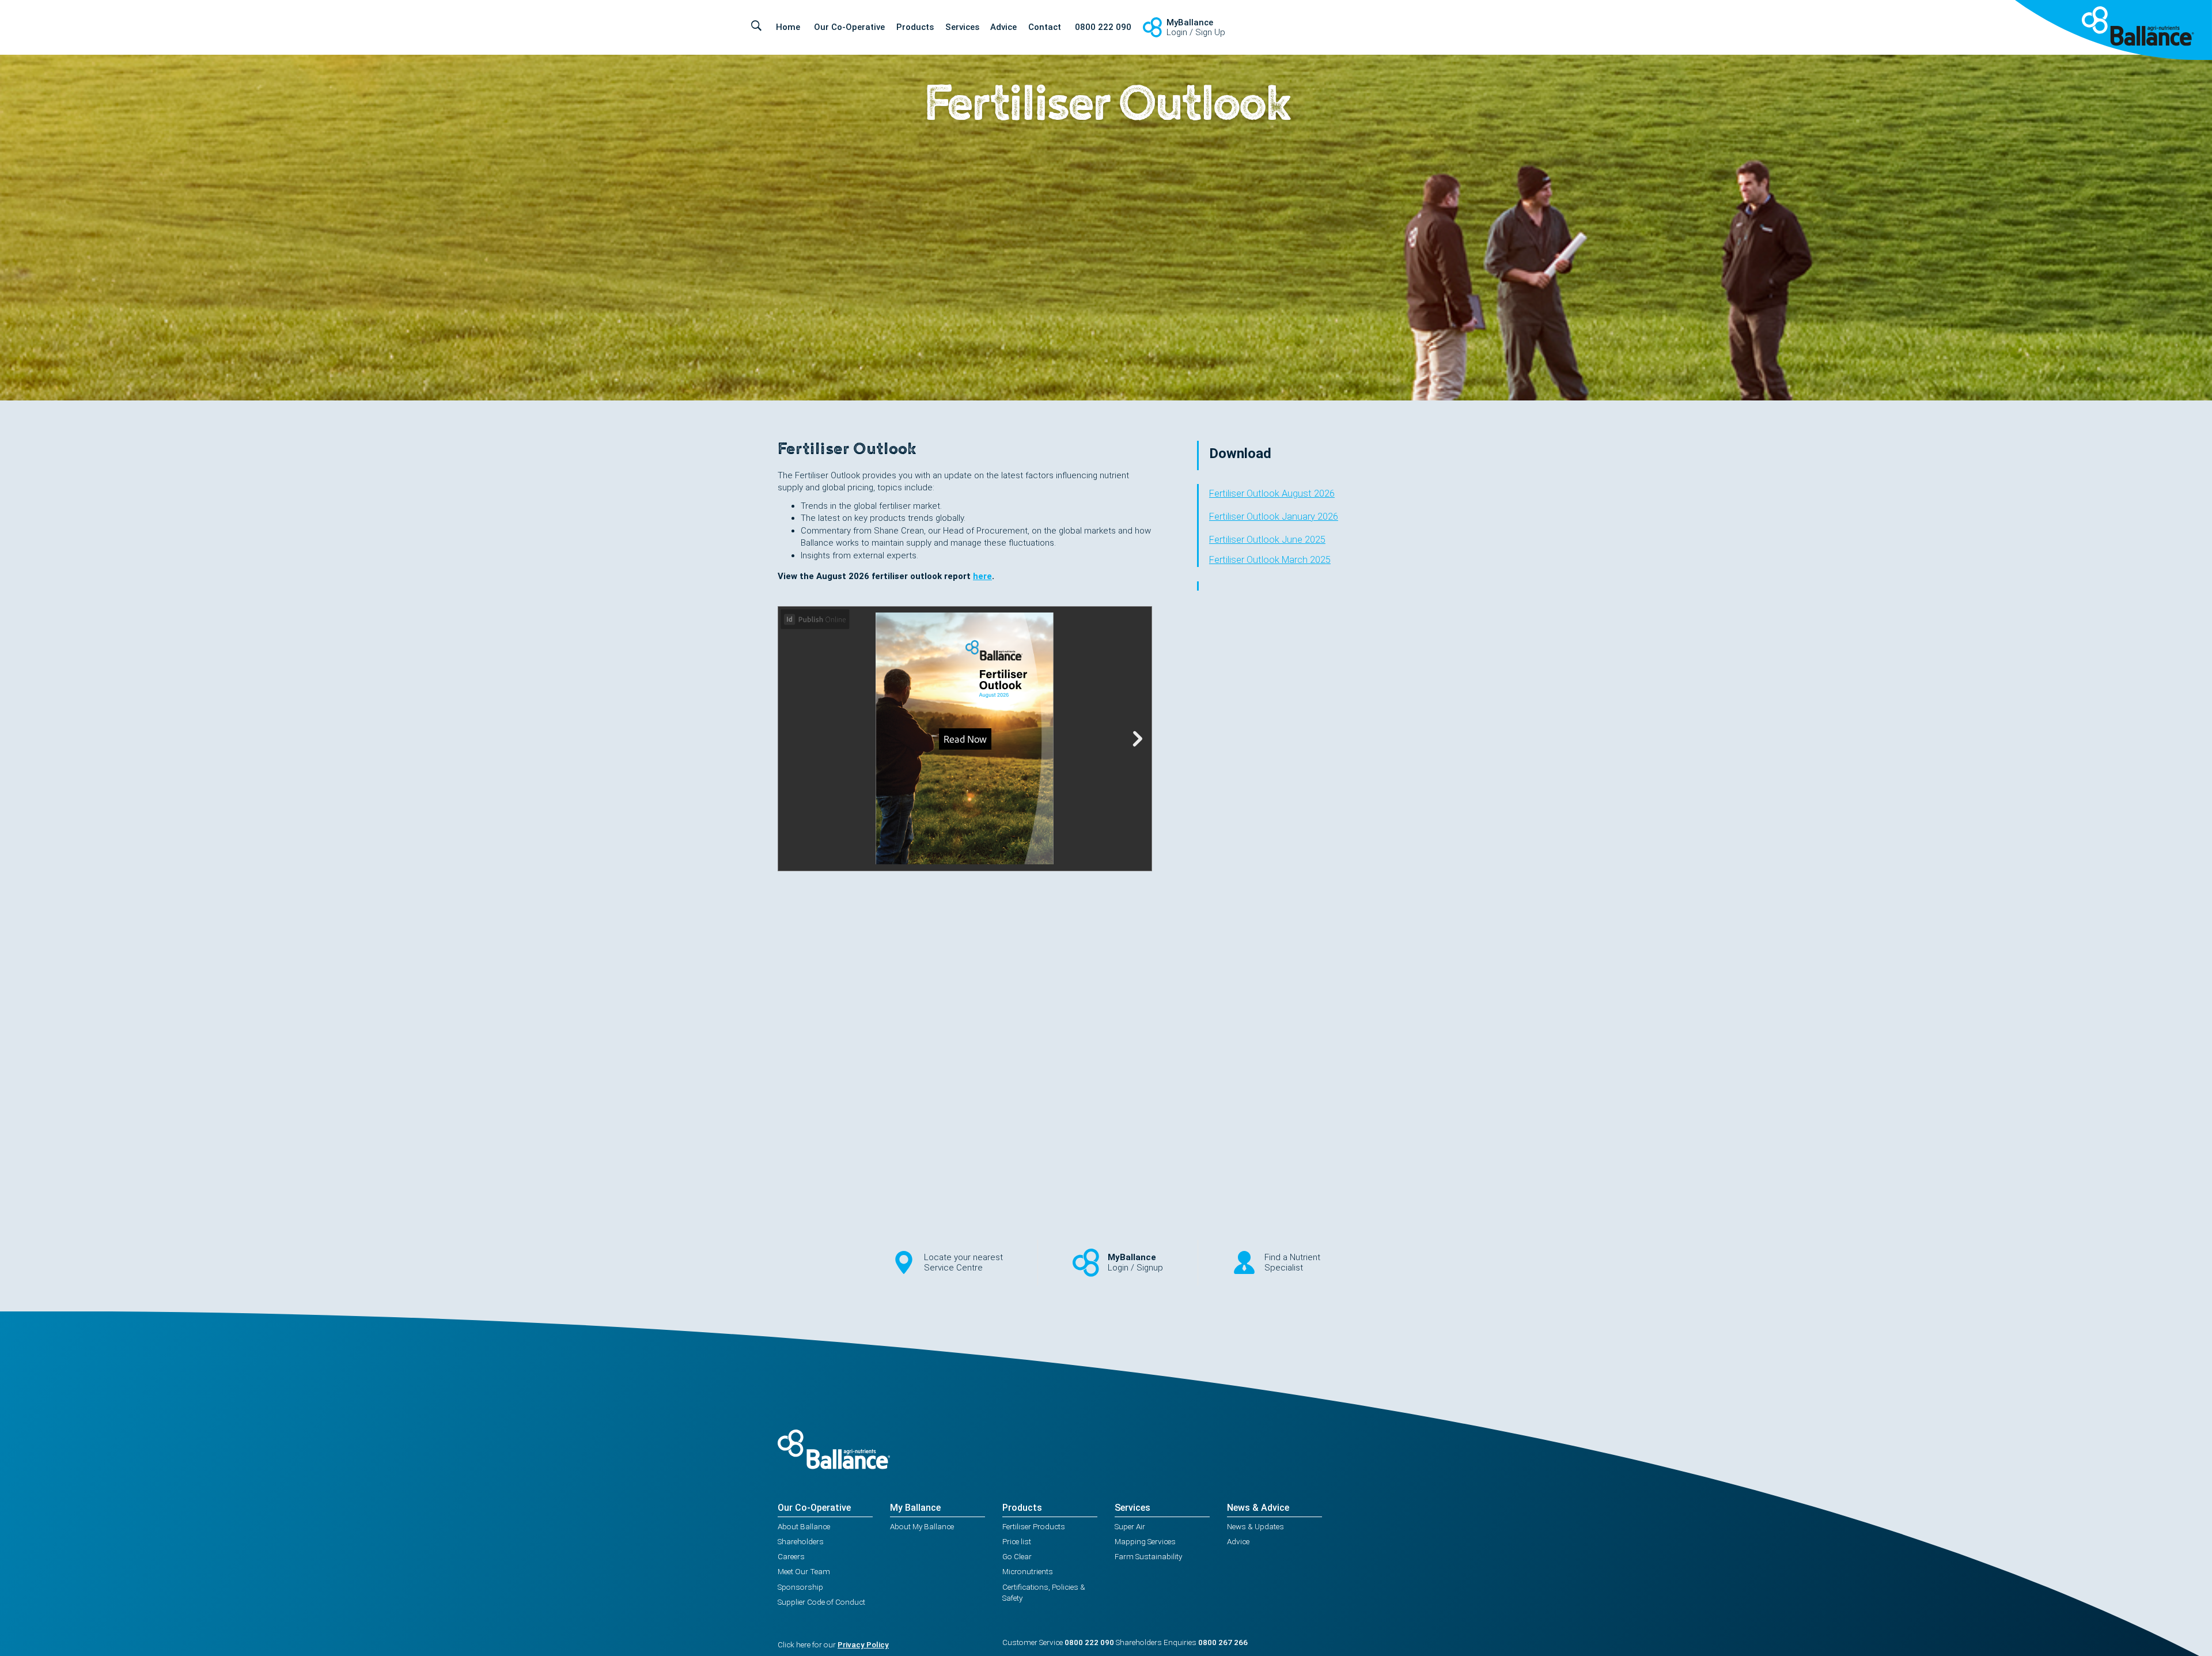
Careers (791, 1556)
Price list (1017, 1541)
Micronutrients (1028, 1571)
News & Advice (1258, 1508)
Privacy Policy (863, 1644)
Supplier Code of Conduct (821, 1602)
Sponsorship (800, 1587)
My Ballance (915, 1508)
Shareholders (801, 1541)
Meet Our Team (804, 1571)
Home (788, 27)
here (982, 576)
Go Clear (1017, 1556)
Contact (1045, 27)
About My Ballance (922, 1526)
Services (962, 27)
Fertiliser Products (1034, 1526)
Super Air (1130, 1526)
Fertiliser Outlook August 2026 (1272, 494)
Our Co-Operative (849, 27)
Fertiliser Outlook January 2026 (1274, 517)
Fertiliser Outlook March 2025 (1270, 560)
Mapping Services (1145, 1541)
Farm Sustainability (1148, 1556)
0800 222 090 (1103, 27)
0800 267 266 (1223, 1642)
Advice (1003, 27)
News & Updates (1255, 1526)
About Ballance (804, 1526)
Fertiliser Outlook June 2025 (1267, 540)
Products (915, 27)
